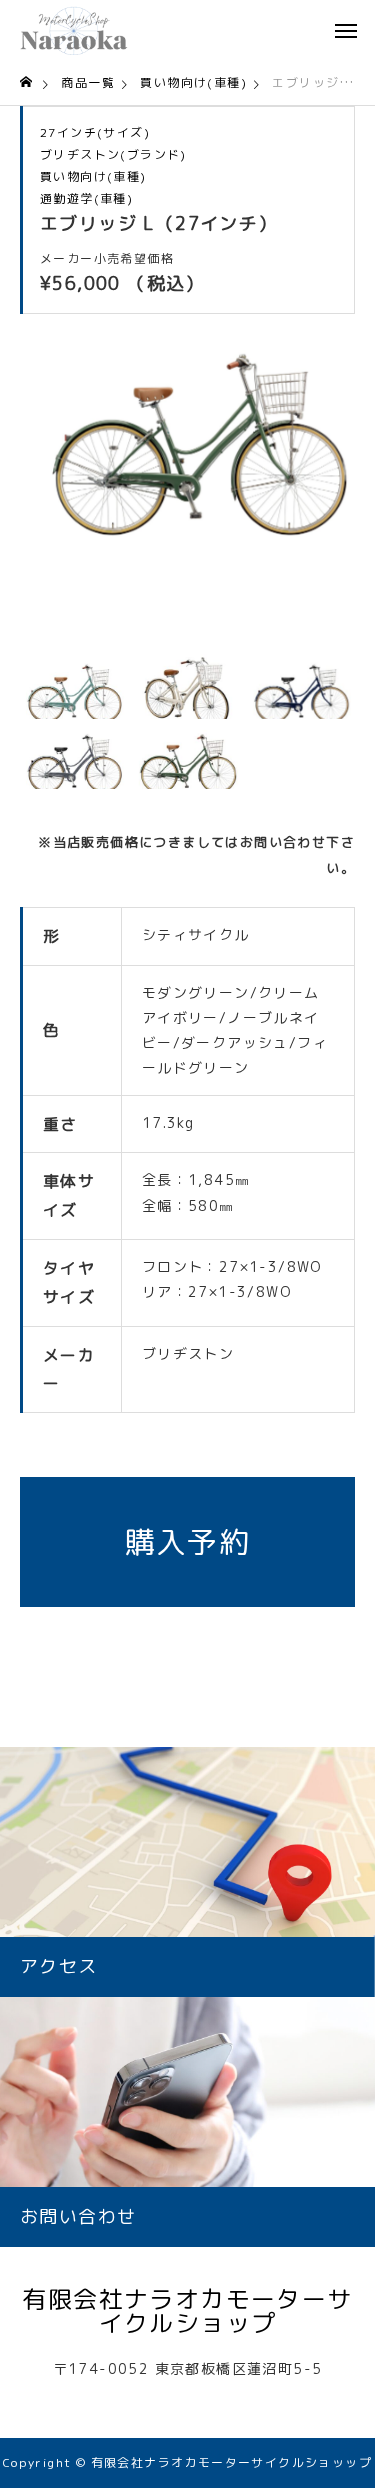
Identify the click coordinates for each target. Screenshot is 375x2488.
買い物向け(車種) (93, 177)
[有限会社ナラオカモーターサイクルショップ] (74, 30)
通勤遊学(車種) (86, 199)
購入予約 (188, 1542)
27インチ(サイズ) (95, 133)
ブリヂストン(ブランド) (113, 155)
